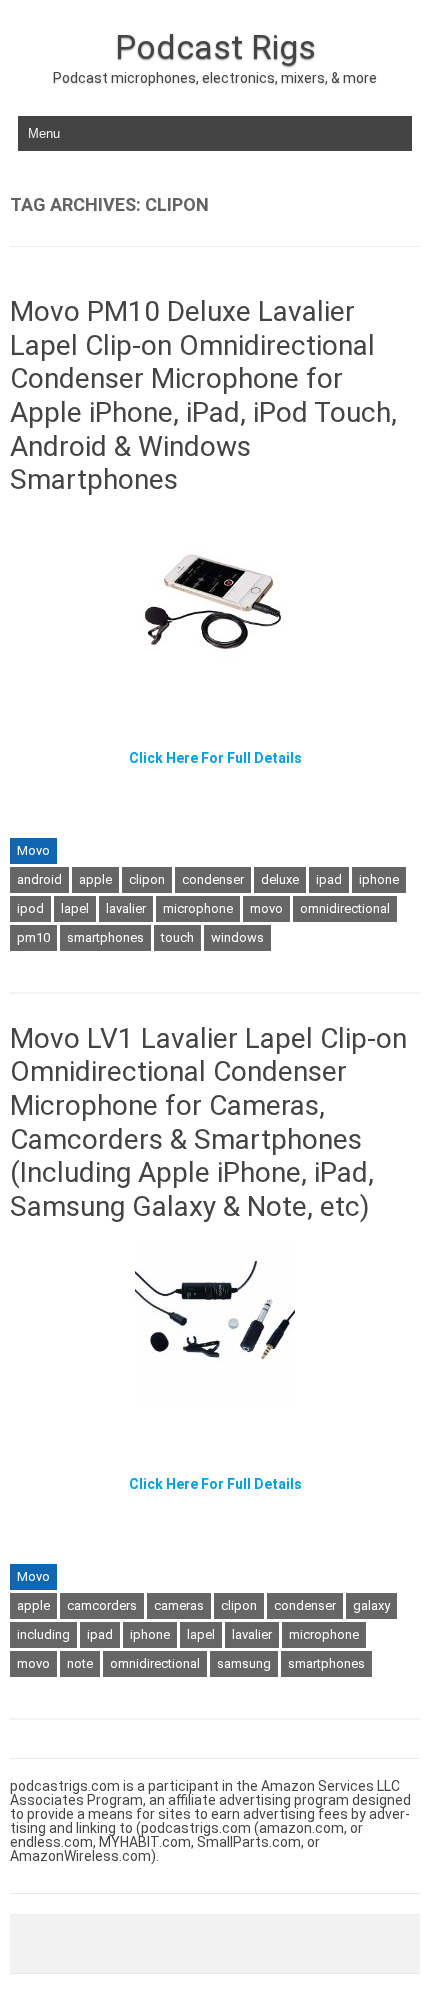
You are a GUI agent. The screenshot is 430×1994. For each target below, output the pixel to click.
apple (95, 879)
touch (177, 937)
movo (266, 908)
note (80, 1663)
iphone (379, 879)
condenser (213, 879)
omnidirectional (345, 908)
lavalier (126, 908)
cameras (179, 1605)
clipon (147, 879)
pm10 (33, 937)
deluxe (280, 879)
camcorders (102, 1605)
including (43, 1634)
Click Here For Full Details (215, 758)
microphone (198, 908)
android (39, 879)
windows (237, 937)
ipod (30, 908)
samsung (244, 1663)
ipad (329, 879)
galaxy (371, 1605)
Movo (33, 850)
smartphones (105, 937)
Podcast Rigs (215, 47)
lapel (75, 908)
